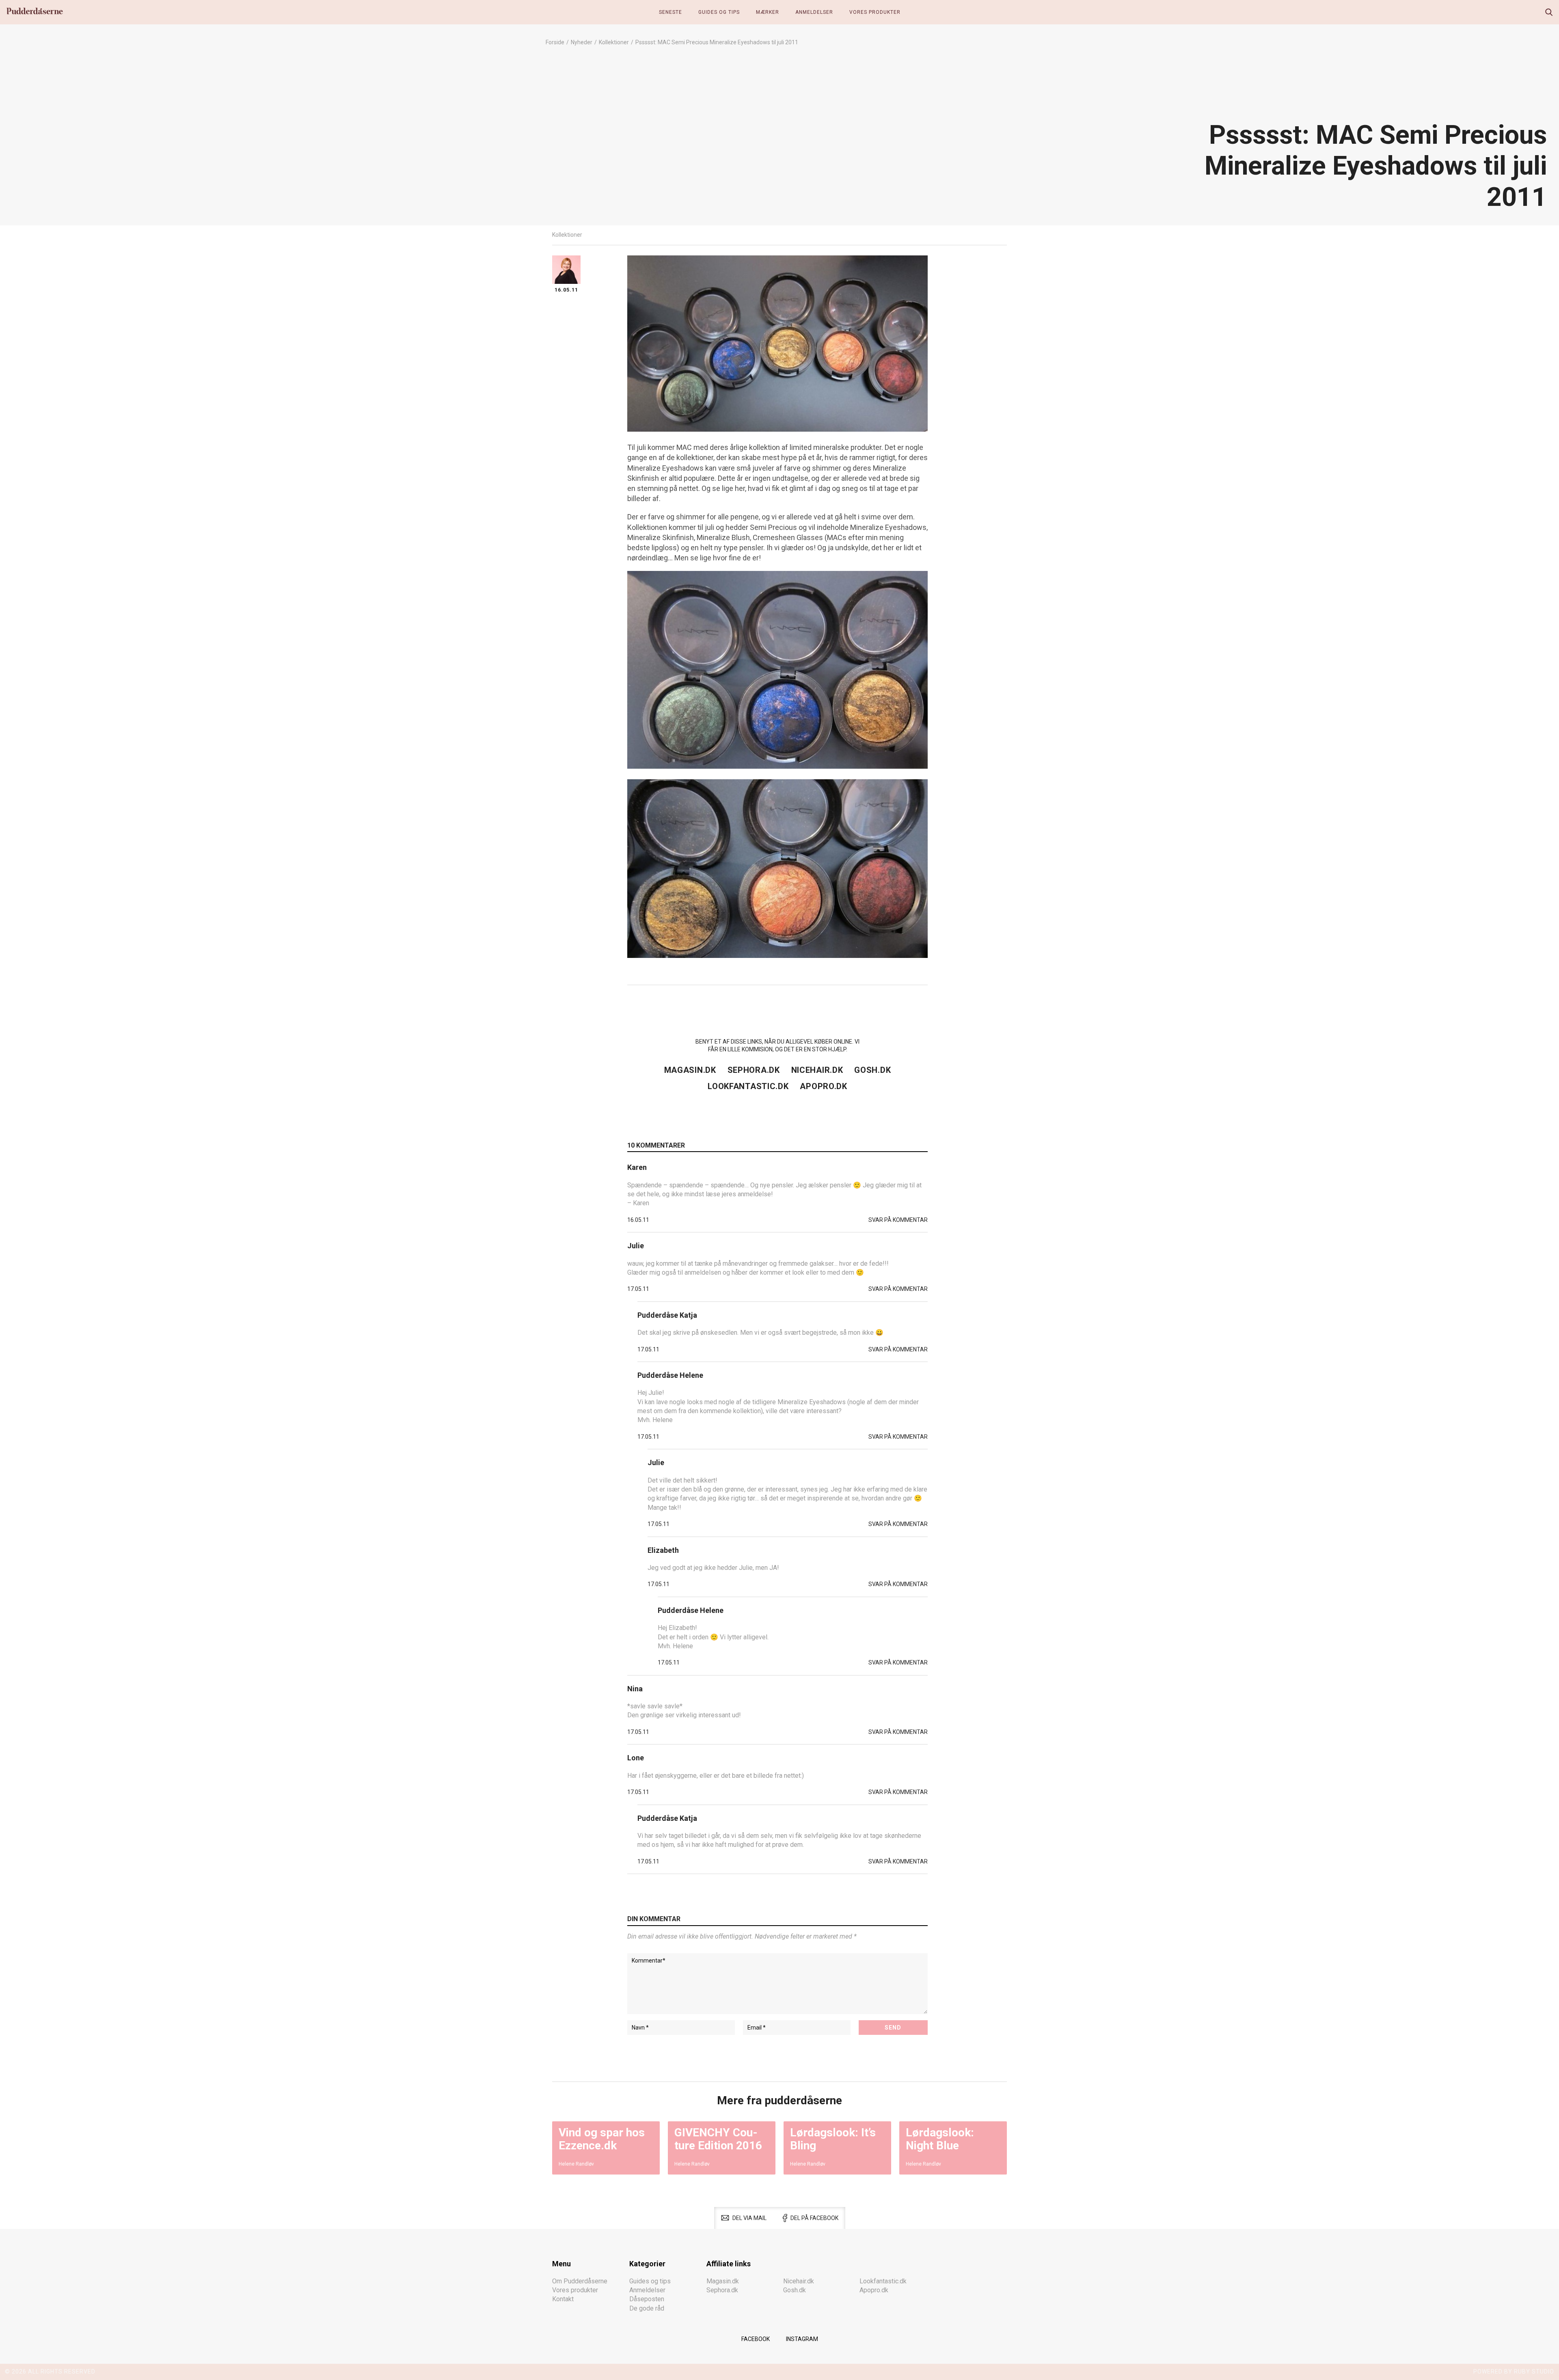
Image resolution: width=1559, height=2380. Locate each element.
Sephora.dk (754, 1070)
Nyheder (582, 42)
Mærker (768, 12)
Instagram (802, 2339)
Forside (555, 42)
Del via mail (749, 2218)
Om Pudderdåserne (580, 2281)
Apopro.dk (823, 1086)
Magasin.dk (690, 1070)
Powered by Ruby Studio (1514, 2371)
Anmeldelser (814, 12)
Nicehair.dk (817, 1070)
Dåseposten (647, 2299)
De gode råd (647, 2308)
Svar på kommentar (898, 1220)
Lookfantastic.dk (748, 1086)
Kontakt (563, 2299)
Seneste (670, 12)
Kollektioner (614, 42)
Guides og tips (719, 12)
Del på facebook (814, 2218)
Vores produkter (875, 12)
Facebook (756, 2339)
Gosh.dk (872, 1070)
